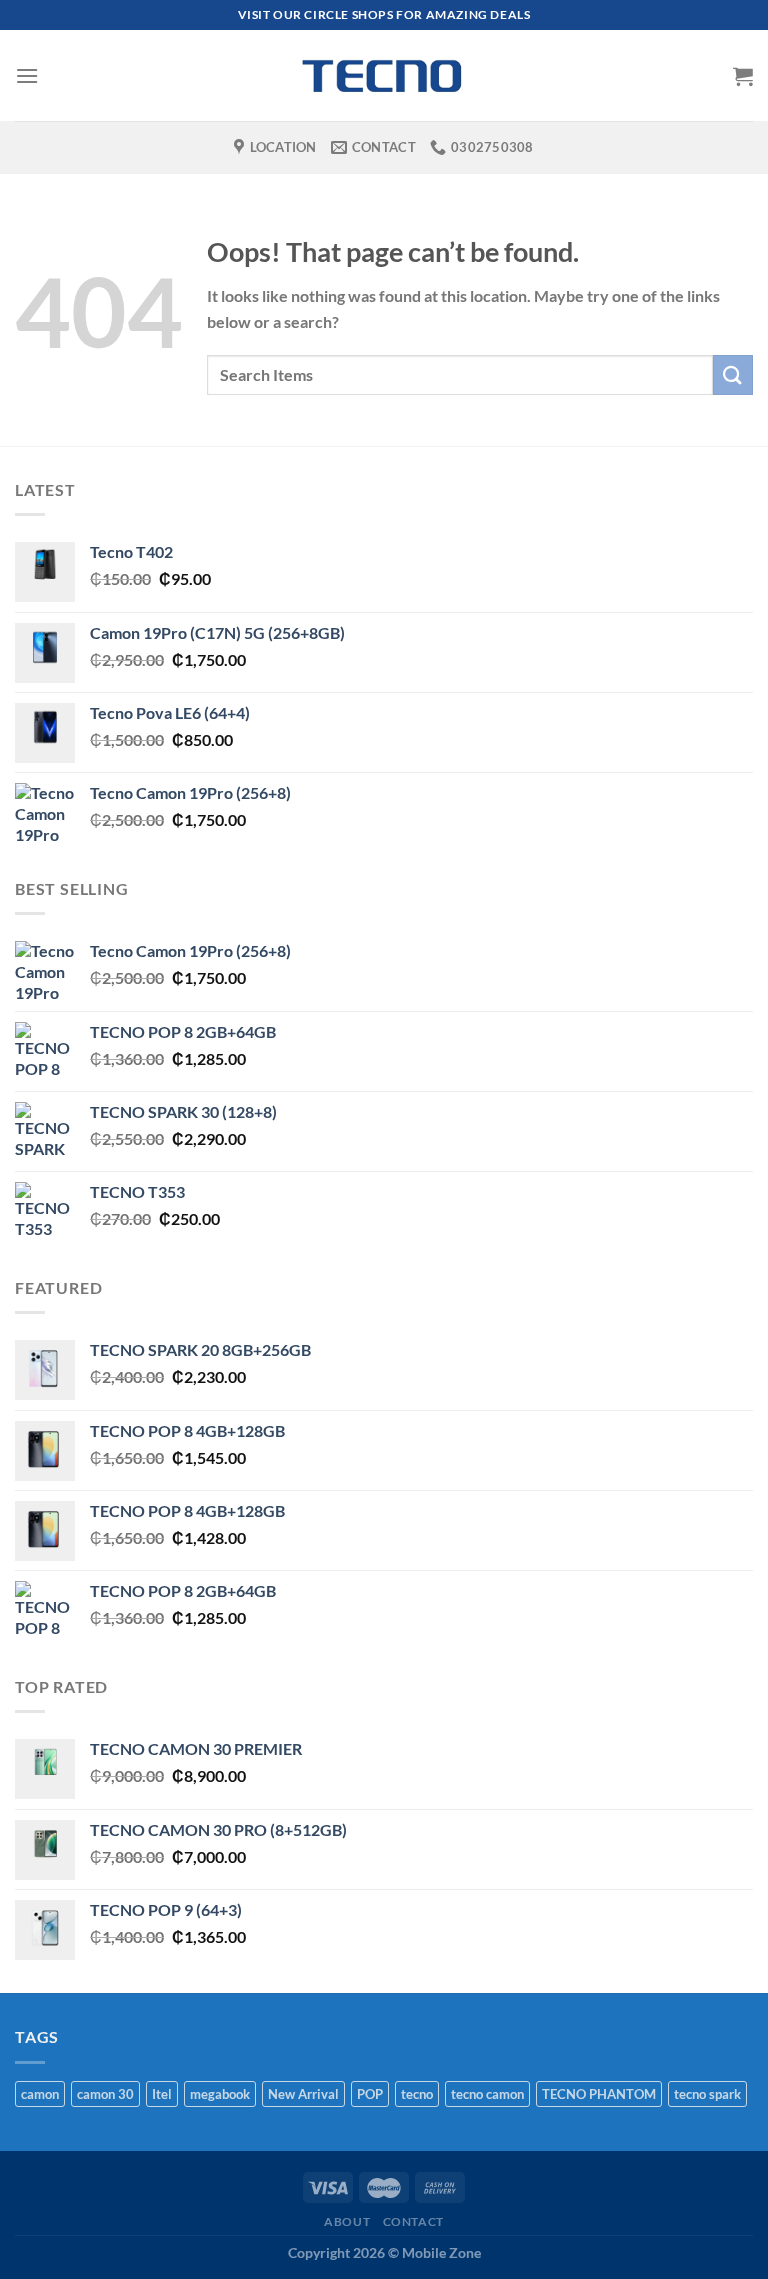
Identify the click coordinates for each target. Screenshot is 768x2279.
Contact (413, 2221)
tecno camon (487, 2094)
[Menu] (27, 75)
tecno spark (707, 2094)
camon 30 (105, 2094)
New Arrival (303, 2094)
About (347, 2221)
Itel (162, 2094)
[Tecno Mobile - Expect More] (384, 75)
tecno (417, 2094)
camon (40, 2094)
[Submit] (733, 374)
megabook (220, 2094)
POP (370, 2094)
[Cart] (743, 76)
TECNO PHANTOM (599, 2094)
